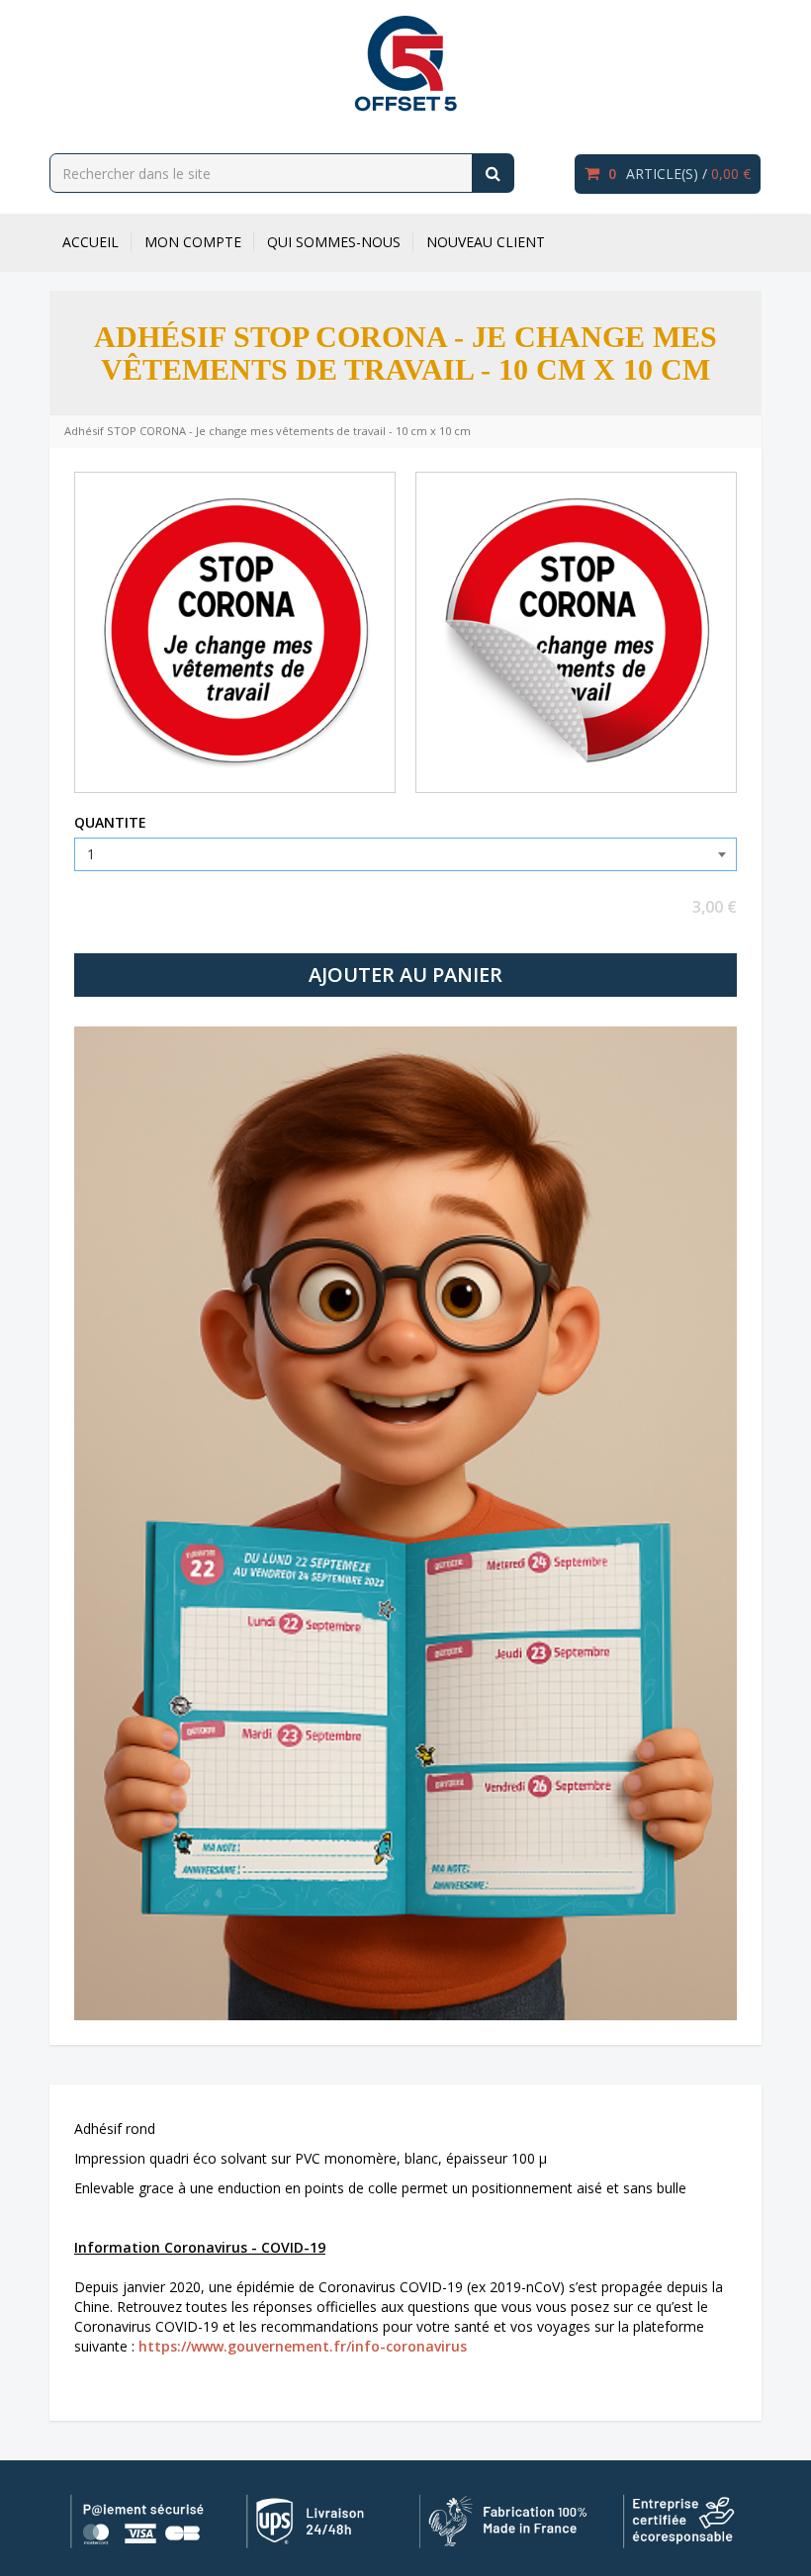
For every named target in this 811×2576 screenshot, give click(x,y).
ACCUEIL (90, 242)
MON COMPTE (193, 242)
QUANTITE (110, 822)
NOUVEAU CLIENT (486, 242)
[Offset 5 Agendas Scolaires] (405, 63)
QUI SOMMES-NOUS (334, 242)
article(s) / (679, 174)
